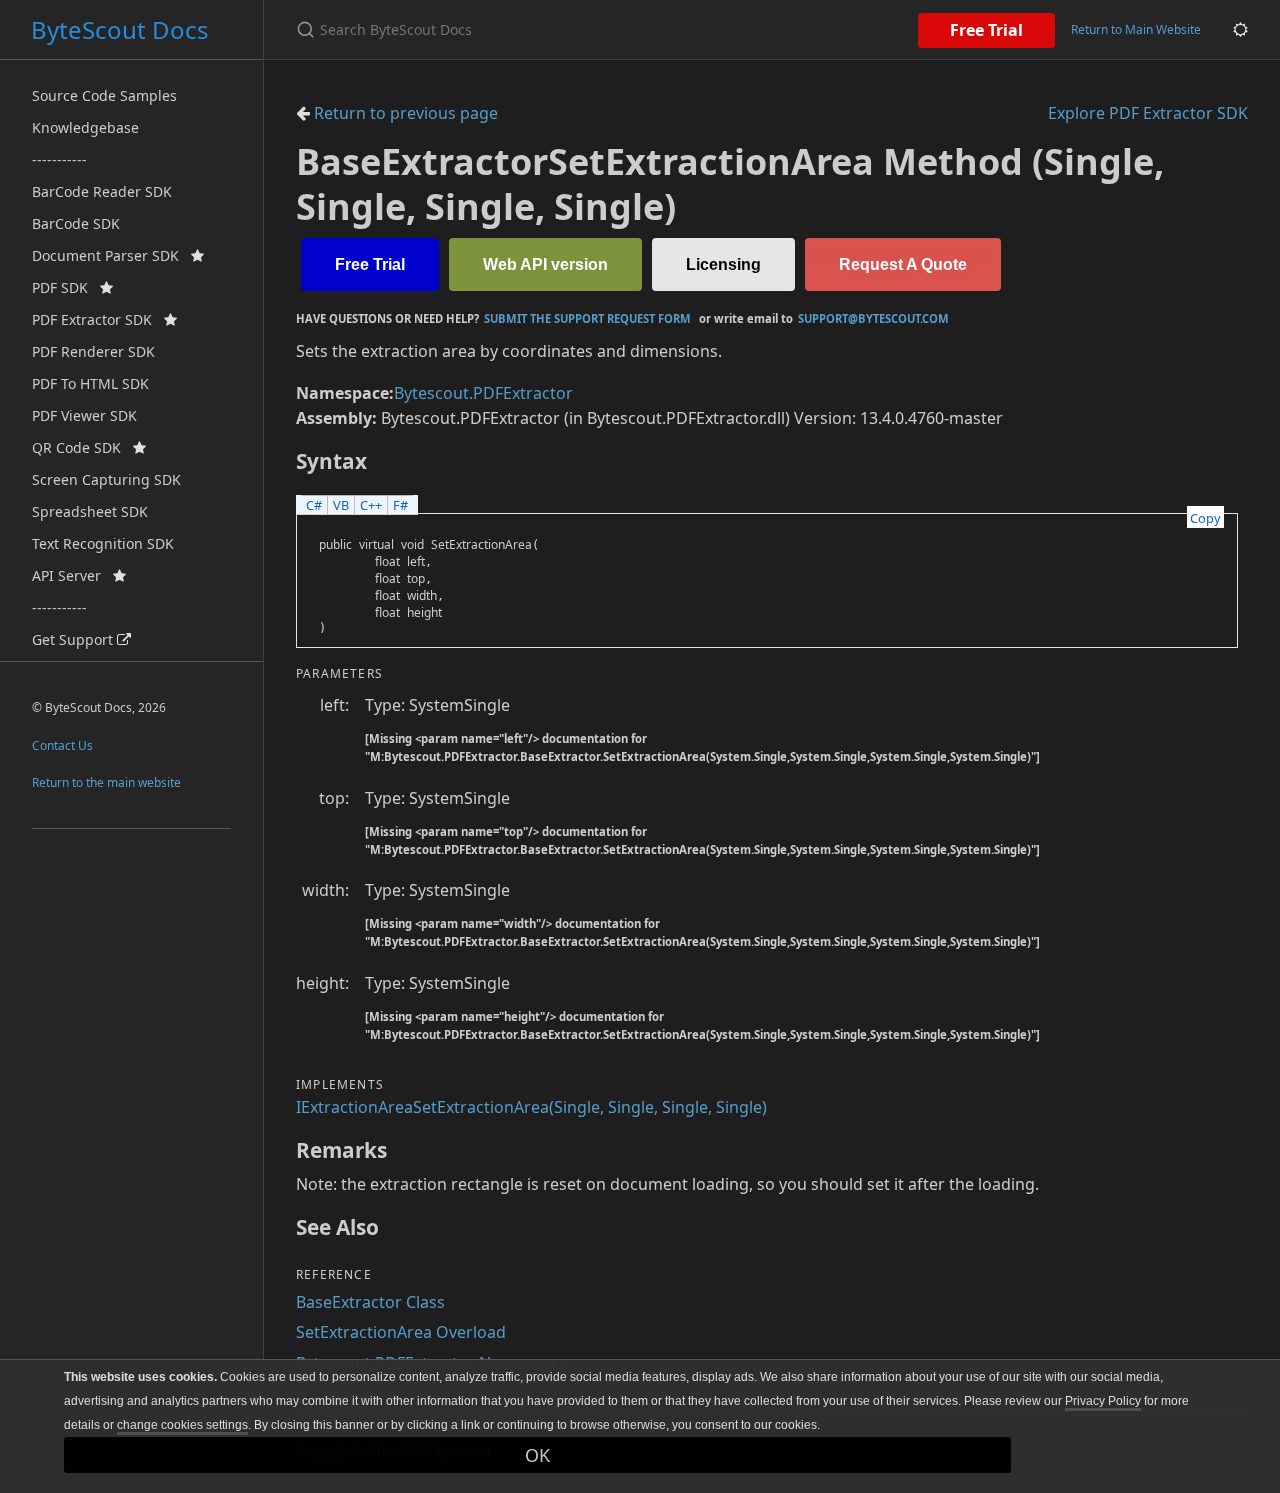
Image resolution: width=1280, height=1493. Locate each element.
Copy (1205, 518)
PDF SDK (66, 287)
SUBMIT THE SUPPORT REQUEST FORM (587, 318)
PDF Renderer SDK (93, 351)
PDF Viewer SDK (84, 415)
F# (400, 505)
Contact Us (62, 745)
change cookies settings (182, 1425)
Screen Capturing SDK (106, 479)
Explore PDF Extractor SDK (1148, 113)
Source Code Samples (104, 95)
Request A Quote (903, 264)
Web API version (545, 264)
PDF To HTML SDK (90, 383)
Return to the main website (106, 782)
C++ (371, 505)
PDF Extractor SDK (98, 319)
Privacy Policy (1103, 1401)
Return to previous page (404, 113)
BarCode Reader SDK (102, 191)
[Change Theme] (1240, 29)
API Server (72, 575)
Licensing (723, 264)
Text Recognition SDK (103, 543)
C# (314, 505)
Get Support (74, 639)
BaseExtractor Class (370, 1302)
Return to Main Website (1136, 29)
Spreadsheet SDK (90, 511)
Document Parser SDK (111, 255)
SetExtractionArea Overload (401, 1332)
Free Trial (986, 30)
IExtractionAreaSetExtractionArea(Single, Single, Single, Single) (531, 1107)
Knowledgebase (85, 127)
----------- (59, 159)
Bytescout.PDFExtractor (483, 393)
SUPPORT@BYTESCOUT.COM (873, 318)
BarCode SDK (76, 223)
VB (341, 505)
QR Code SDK (82, 447)
